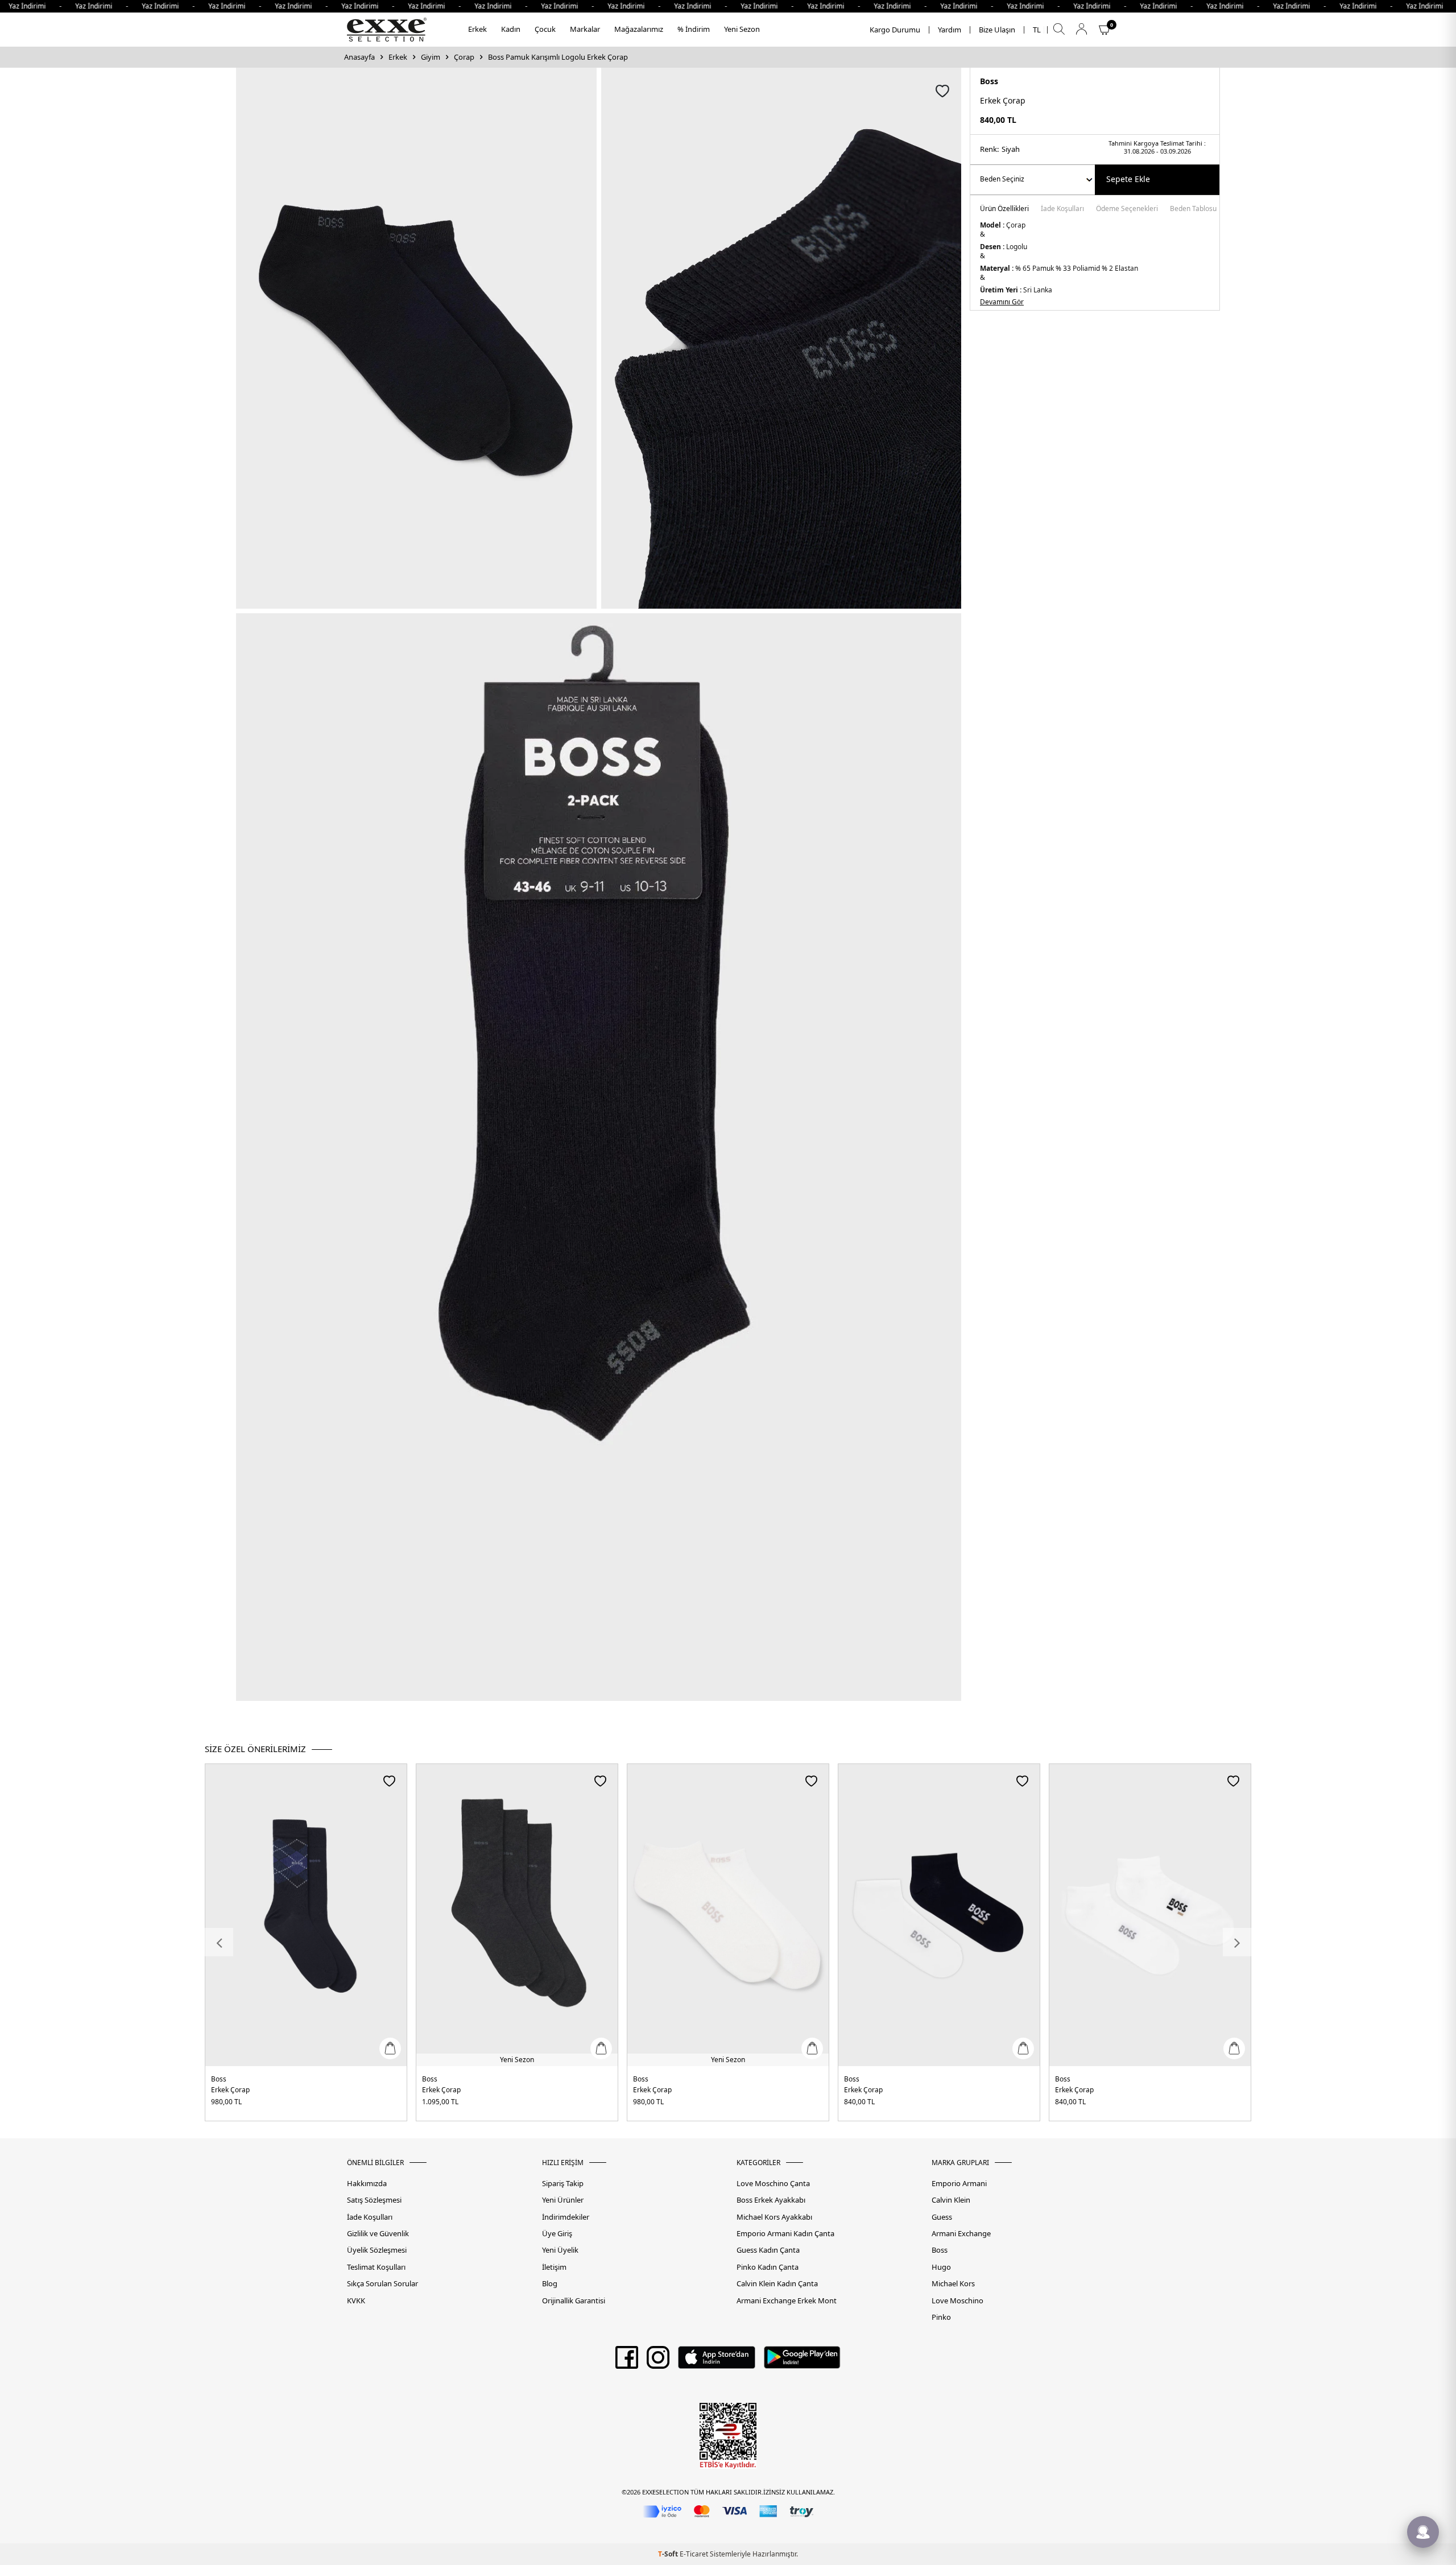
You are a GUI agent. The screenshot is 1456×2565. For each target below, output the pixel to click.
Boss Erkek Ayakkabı (771, 2200)
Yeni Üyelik (560, 2250)
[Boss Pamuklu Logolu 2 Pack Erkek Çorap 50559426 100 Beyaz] (1150, 1915)
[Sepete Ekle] (390, 2048)
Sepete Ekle (1128, 179)
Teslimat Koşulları (376, 2267)
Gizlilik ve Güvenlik (378, 2234)
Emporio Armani (959, 2184)
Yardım (950, 30)
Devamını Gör (1002, 302)
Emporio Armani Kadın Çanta (785, 2234)
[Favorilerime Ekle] (389, 1781)
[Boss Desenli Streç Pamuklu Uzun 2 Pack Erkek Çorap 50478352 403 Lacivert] (306, 1915)
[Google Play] (802, 2361)
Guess (942, 2217)
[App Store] (716, 2361)
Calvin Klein (951, 2200)
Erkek (477, 29)
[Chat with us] (1423, 2532)
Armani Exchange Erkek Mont (787, 2301)
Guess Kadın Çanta (768, 2250)
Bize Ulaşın (997, 30)
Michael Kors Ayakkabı (774, 2217)
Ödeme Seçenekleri (1127, 209)
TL (1037, 30)
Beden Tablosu (1193, 209)
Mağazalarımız (639, 29)
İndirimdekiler (566, 2217)
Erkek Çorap (230, 2090)
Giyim (431, 57)
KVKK (356, 2301)
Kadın (511, 29)
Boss (989, 81)
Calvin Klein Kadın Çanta (777, 2284)
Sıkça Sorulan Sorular (382, 2284)
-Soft (669, 2554)
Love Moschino (957, 2301)
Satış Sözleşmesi (374, 2200)
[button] (219, 1942)
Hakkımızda (367, 2184)
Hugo (941, 2267)
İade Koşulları (1062, 209)
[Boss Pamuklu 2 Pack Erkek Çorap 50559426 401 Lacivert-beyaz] (939, 1915)
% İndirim (694, 29)
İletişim (554, 2267)
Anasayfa (359, 57)
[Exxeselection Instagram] (658, 2361)
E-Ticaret (694, 2554)
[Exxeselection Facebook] (627, 2361)
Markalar (585, 29)
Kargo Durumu (895, 30)
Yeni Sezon (742, 29)
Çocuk (545, 29)
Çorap (464, 57)
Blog (550, 2284)
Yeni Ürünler (563, 2200)
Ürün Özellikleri (1004, 209)
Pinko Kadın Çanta (768, 2267)
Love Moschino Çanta (773, 2184)
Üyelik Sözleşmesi (377, 2250)
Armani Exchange (961, 2234)
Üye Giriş (557, 2234)
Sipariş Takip (563, 2184)
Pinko (941, 2317)
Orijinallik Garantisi (574, 2301)
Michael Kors (953, 2284)
